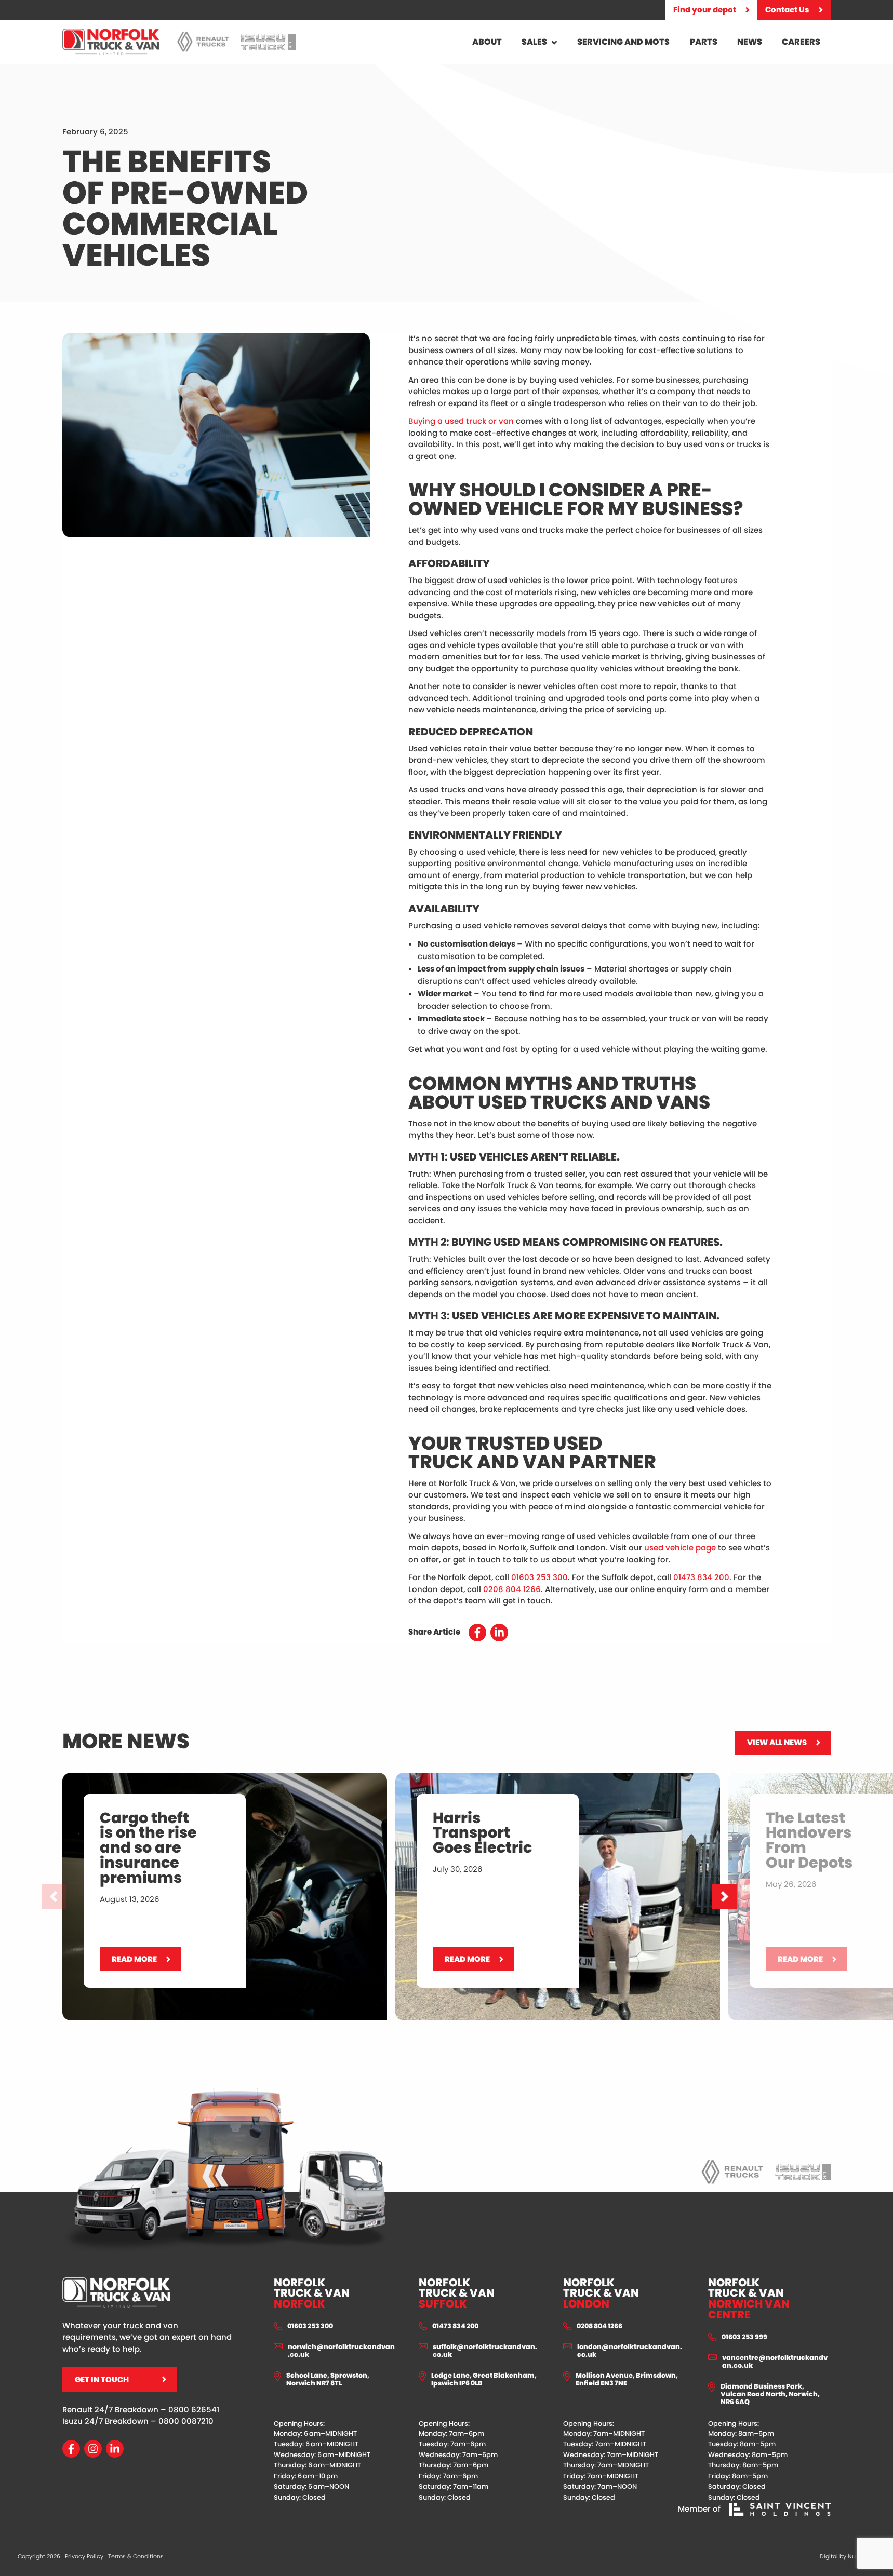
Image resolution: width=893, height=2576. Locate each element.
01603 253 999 (744, 2337)
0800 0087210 (186, 2421)
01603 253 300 (539, 1577)
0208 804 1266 (512, 1589)
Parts (704, 42)
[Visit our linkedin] (115, 2449)
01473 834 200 (701, 1577)
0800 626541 (194, 2410)
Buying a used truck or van (461, 421)
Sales (534, 42)
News (750, 42)
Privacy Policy (84, 2556)
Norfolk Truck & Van (312, 2294)
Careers (801, 42)
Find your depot (705, 10)
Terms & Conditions (136, 2556)
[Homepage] (111, 42)
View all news (777, 1742)
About (487, 42)
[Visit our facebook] (71, 2449)
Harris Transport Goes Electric (454, 1778)
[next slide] (724, 1896)
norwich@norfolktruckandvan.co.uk (341, 2351)
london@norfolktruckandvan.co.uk (630, 2351)
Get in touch (102, 2379)
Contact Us (787, 10)
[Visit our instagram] (93, 2449)
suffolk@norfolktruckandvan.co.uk (485, 2351)
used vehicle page (680, 1548)
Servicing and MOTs (623, 42)
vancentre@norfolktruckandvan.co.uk (775, 2362)
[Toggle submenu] (554, 42)
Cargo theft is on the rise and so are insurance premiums (176, 1778)
